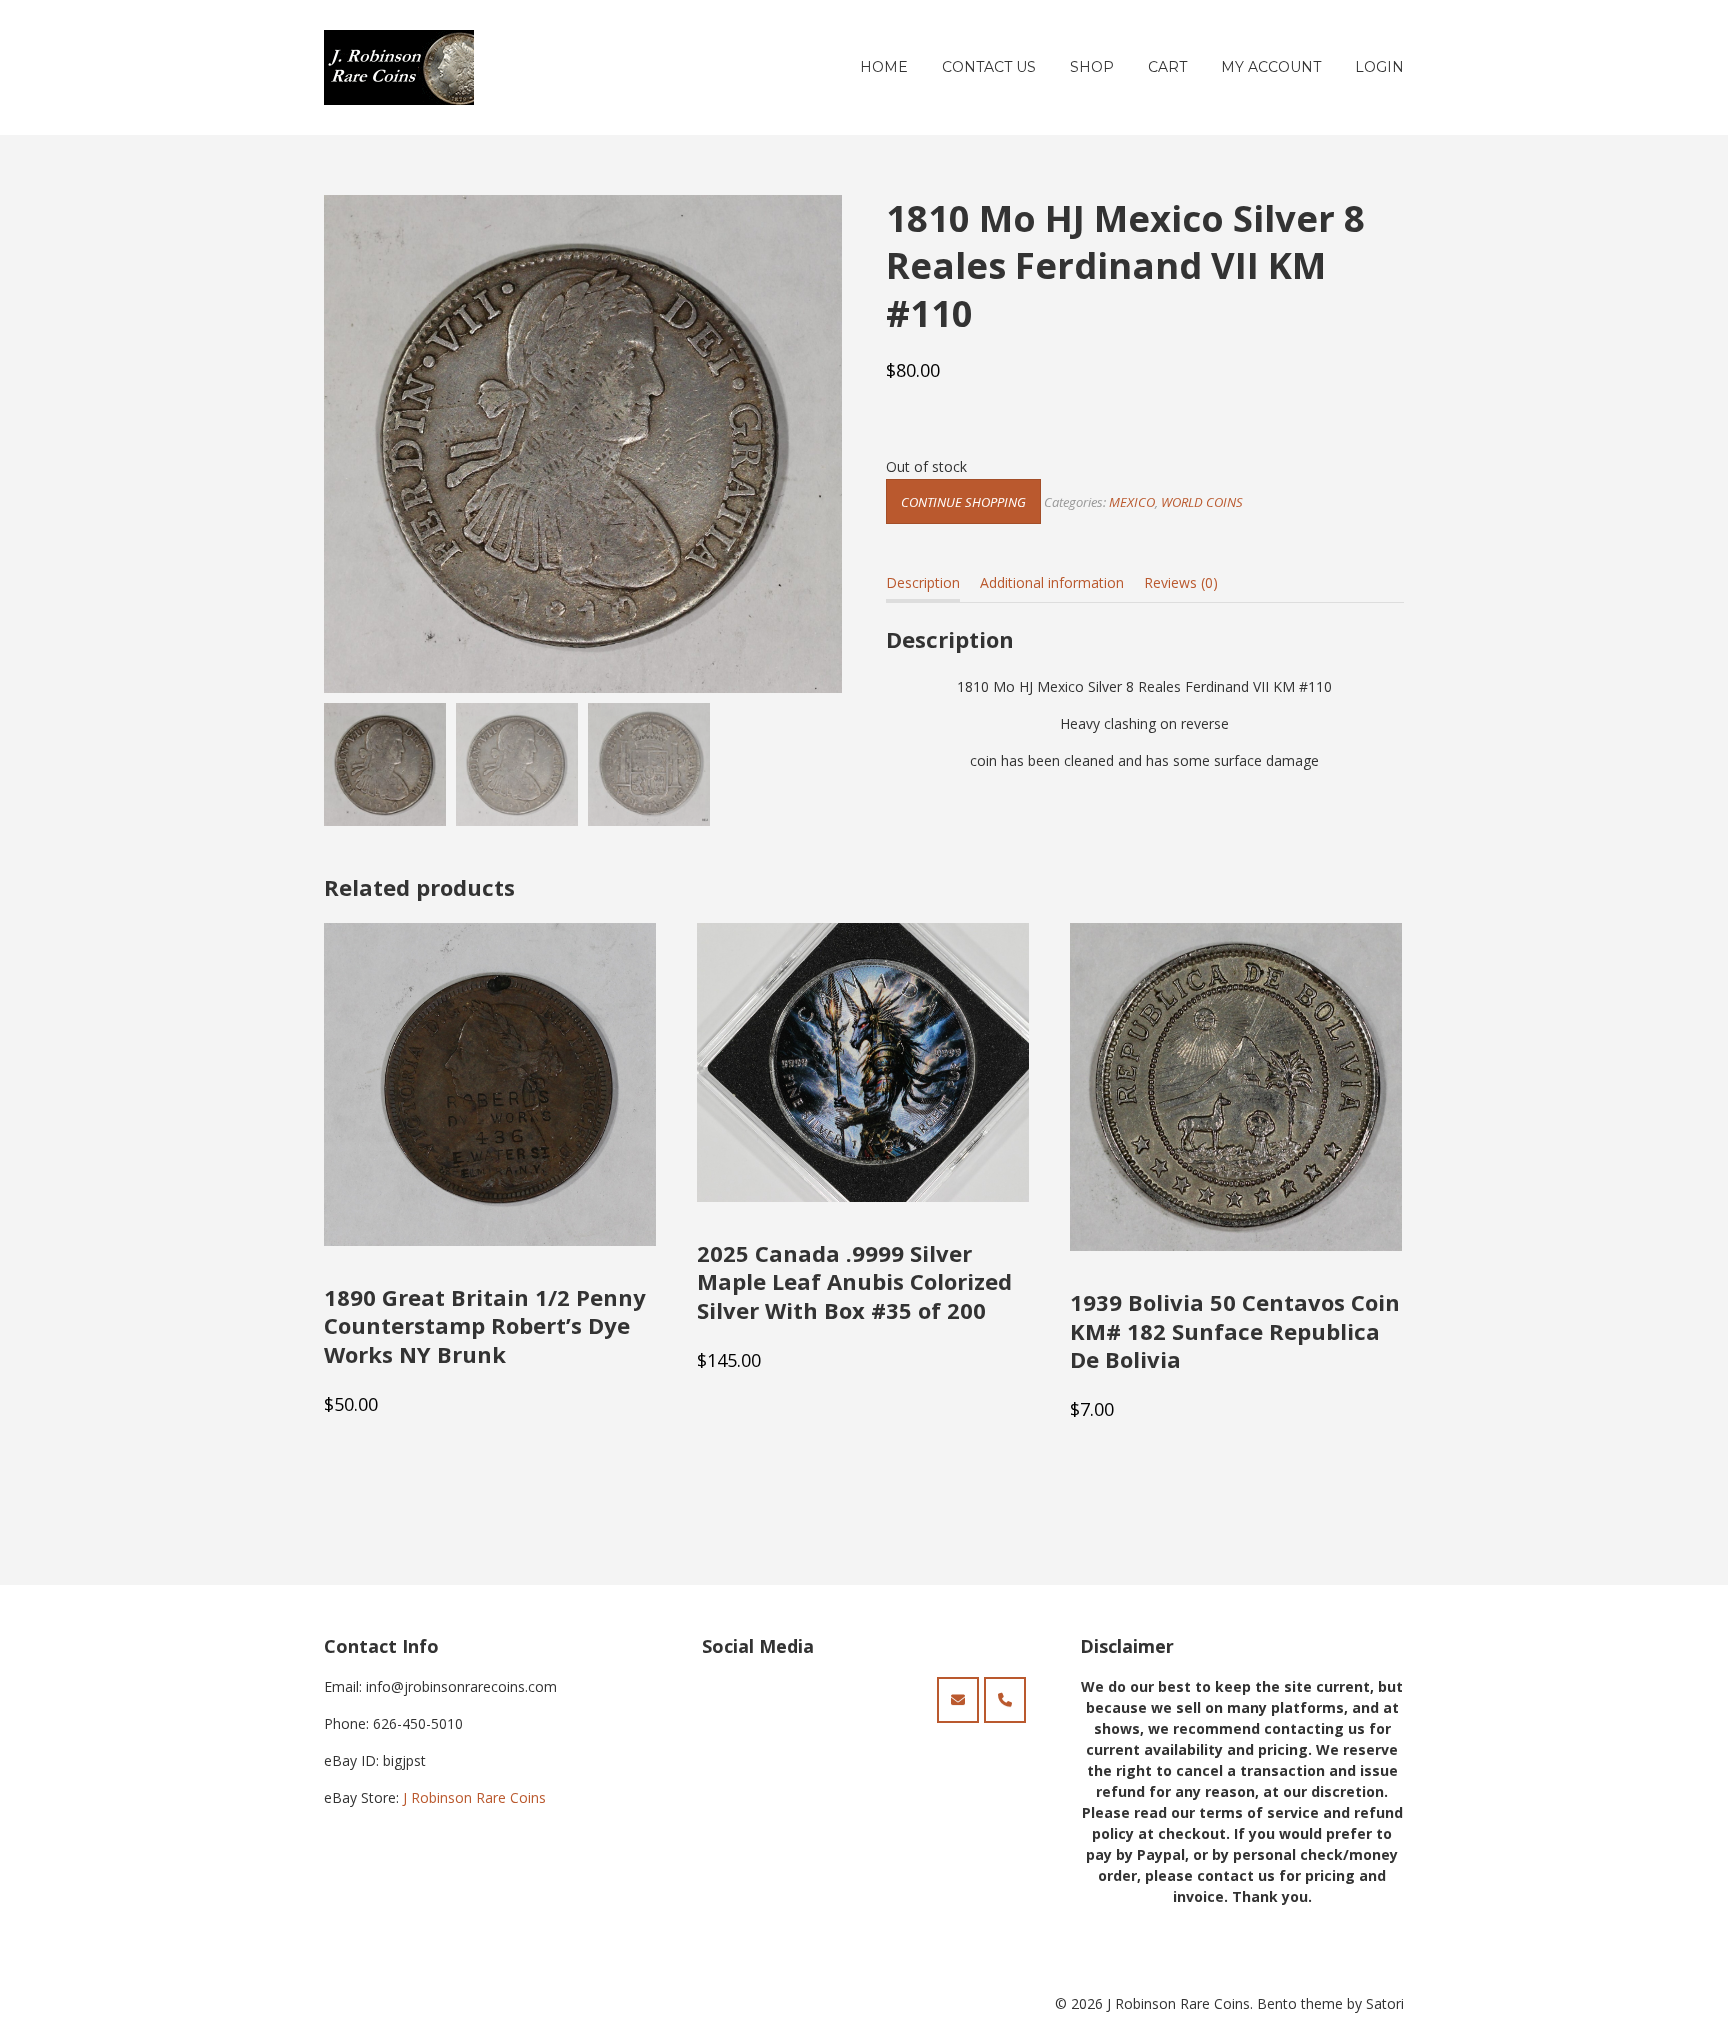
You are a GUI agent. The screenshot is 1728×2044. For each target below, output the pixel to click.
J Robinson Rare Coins (474, 1797)
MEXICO (1132, 502)
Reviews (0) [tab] (1181, 582)
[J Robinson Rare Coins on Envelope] (958, 1700)
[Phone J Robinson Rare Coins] (1005, 1700)
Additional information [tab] (1052, 582)
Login (1379, 67)
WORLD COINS (1202, 502)
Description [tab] (923, 582)
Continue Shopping (963, 502)
